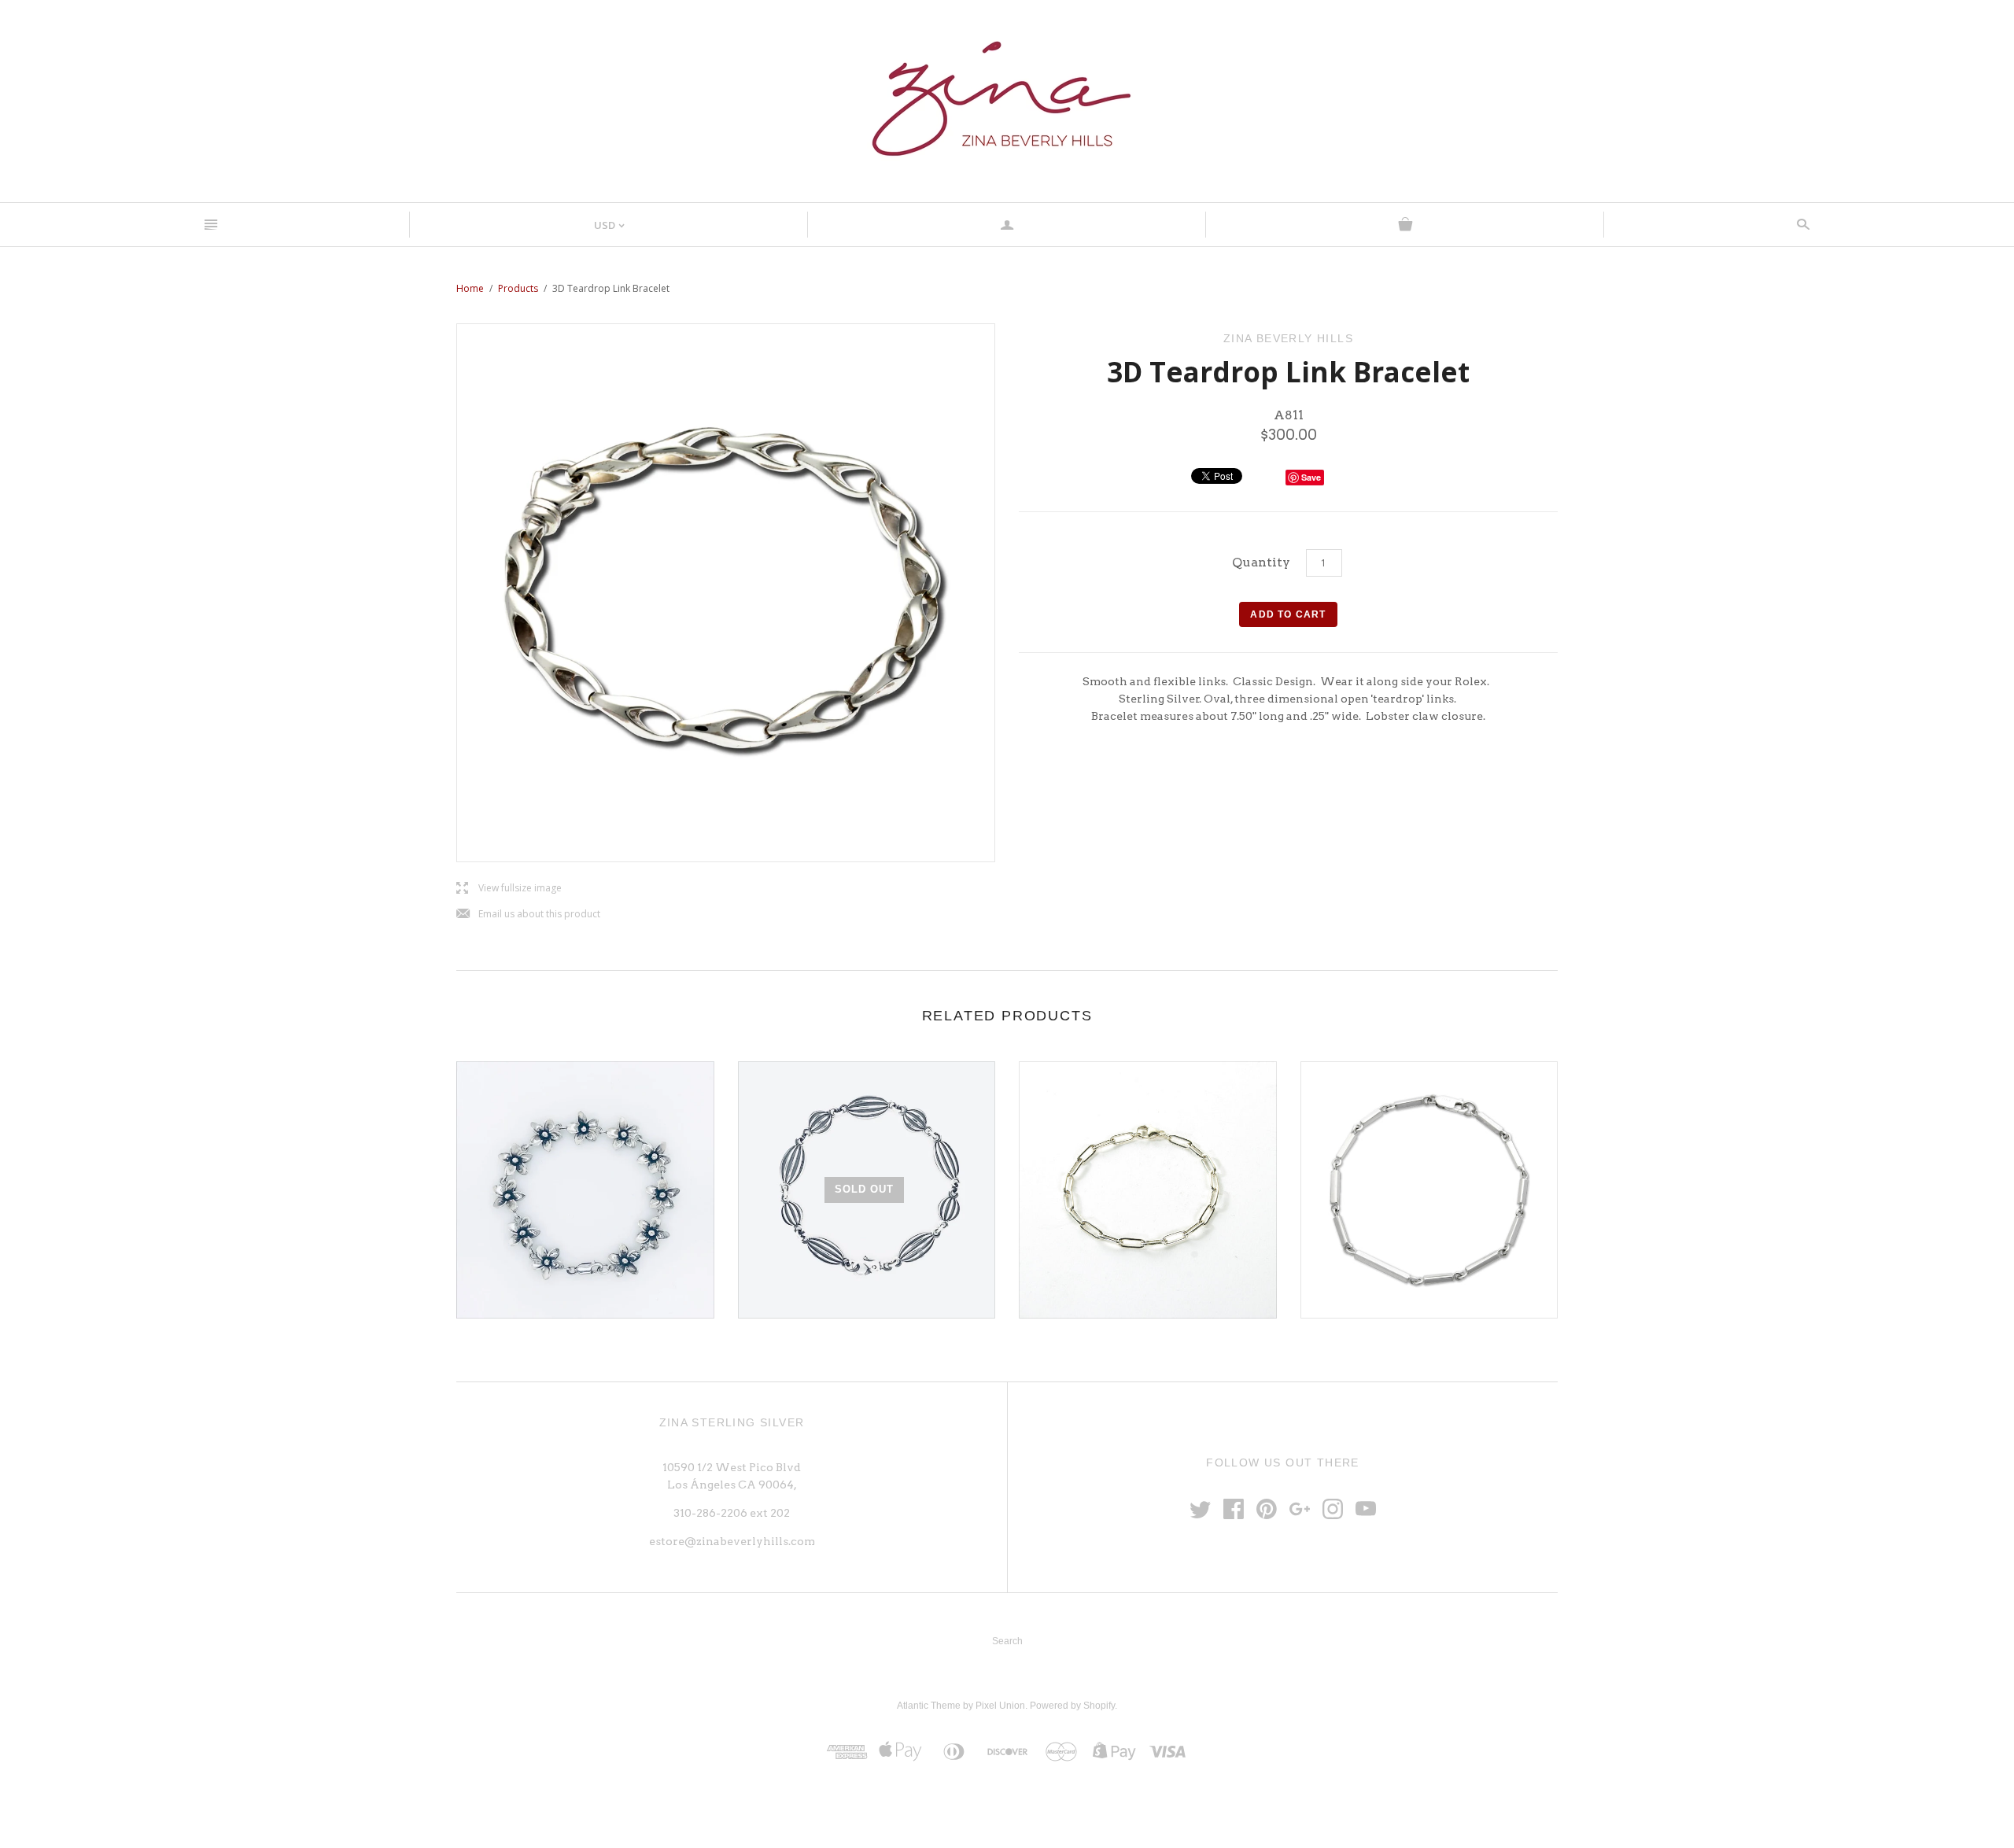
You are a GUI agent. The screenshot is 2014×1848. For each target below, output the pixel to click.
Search (1007, 1641)
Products (518, 288)
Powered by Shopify (1072, 1706)
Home (470, 288)
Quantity (1261, 562)
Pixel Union (1000, 1706)
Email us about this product (528, 915)
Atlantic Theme (929, 1706)
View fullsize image (509, 889)
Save (1311, 477)
